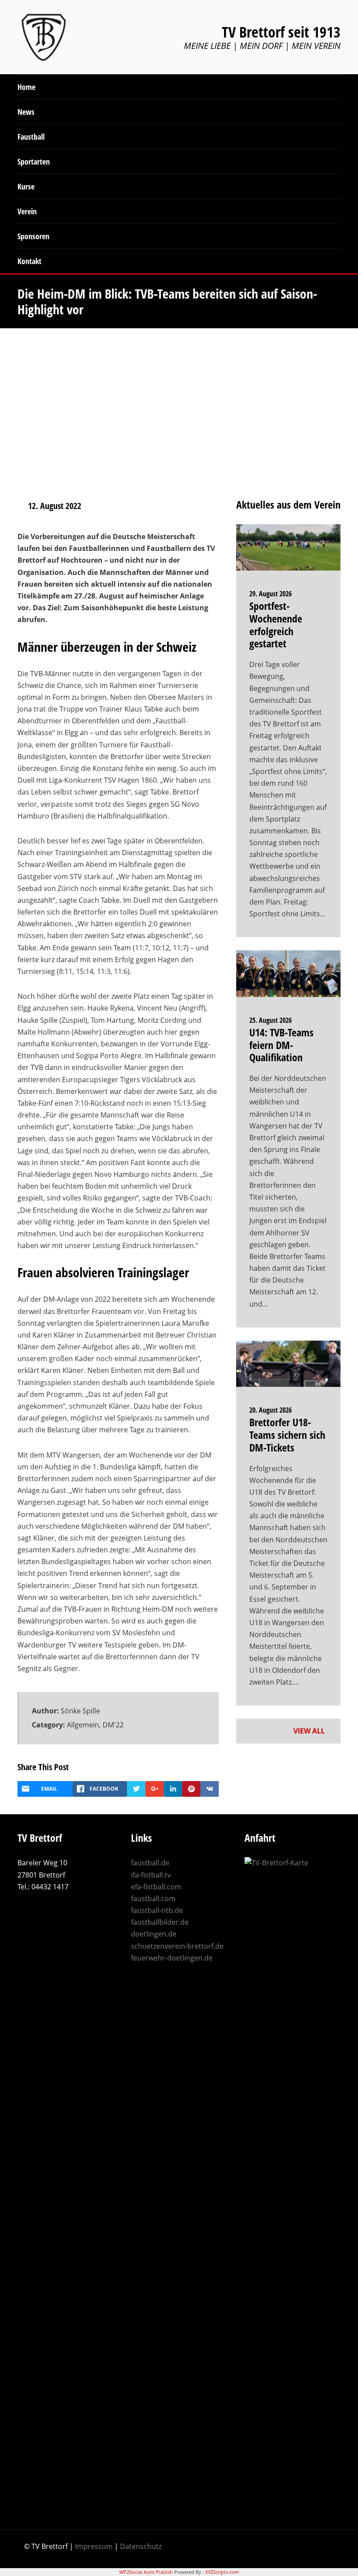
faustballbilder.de (160, 1922)
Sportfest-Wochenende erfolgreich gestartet (276, 624)
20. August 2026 (270, 1410)
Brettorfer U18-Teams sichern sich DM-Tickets (287, 1435)
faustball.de (150, 1863)
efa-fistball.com (156, 1887)
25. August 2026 (270, 1020)
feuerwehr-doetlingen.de (172, 1958)
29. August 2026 (270, 594)
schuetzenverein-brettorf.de (177, 1946)
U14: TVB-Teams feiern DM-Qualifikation (281, 1045)
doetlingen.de (154, 1934)
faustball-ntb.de (157, 1910)
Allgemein (83, 1725)
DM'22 (113, 1725)
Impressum (94, 2546)
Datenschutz (141, 2546)
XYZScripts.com (222, 2572)
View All (310, 1731)
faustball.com (153, 1898)
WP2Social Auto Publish (146, 2572)
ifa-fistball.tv (151, 1875)
